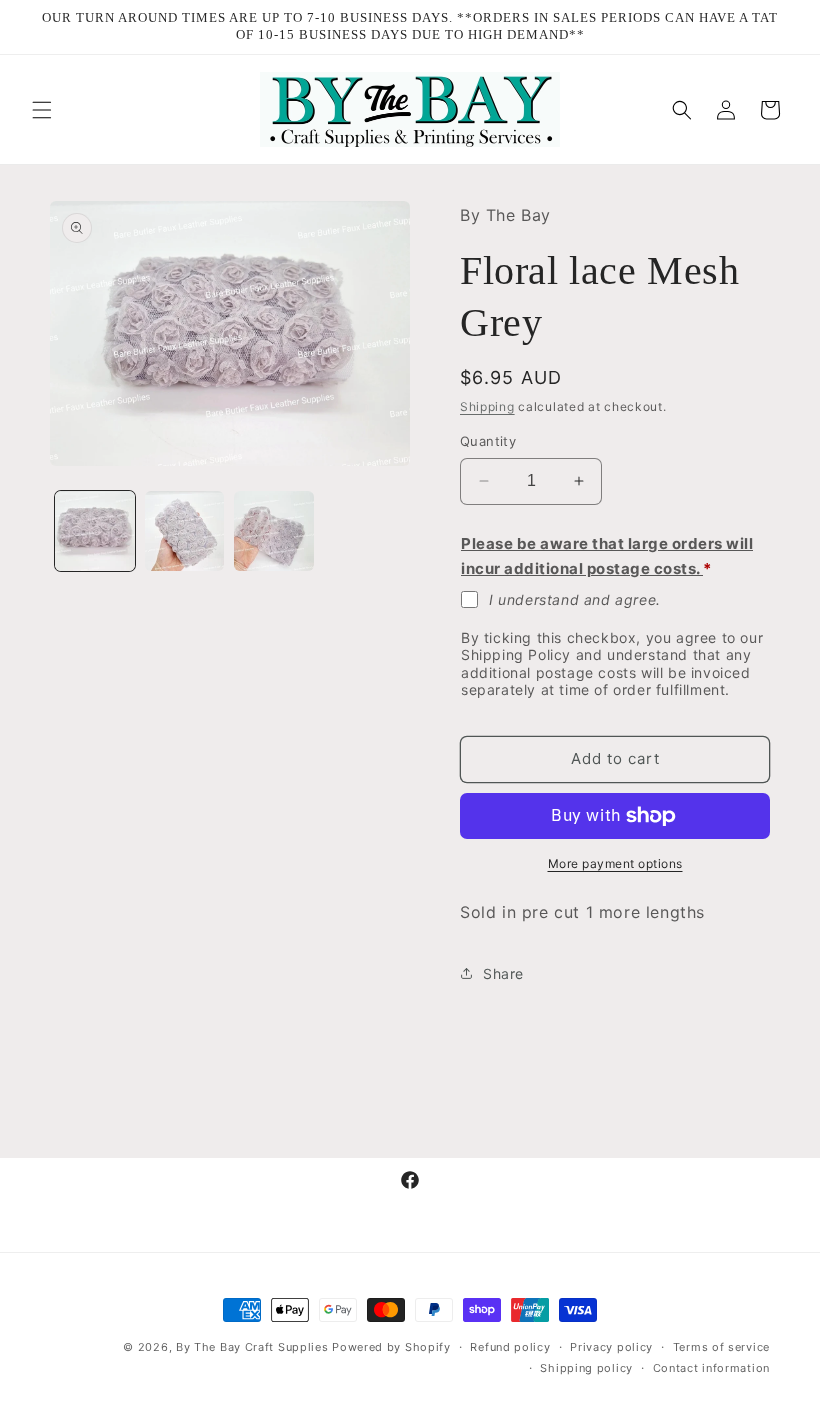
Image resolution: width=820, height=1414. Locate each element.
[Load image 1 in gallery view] (95, 531)
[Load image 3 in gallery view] (274, 531)
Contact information (711, 1368)
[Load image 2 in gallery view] (185, 531)
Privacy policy (611, 1347)
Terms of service (721, 1347)
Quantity (488, 441)
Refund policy (510, 1347)
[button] (42, 110)
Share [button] (503, 973)
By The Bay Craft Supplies (254, 1347)
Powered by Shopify (391, 1347)
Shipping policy (586, 1368)
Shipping (487, 406)
